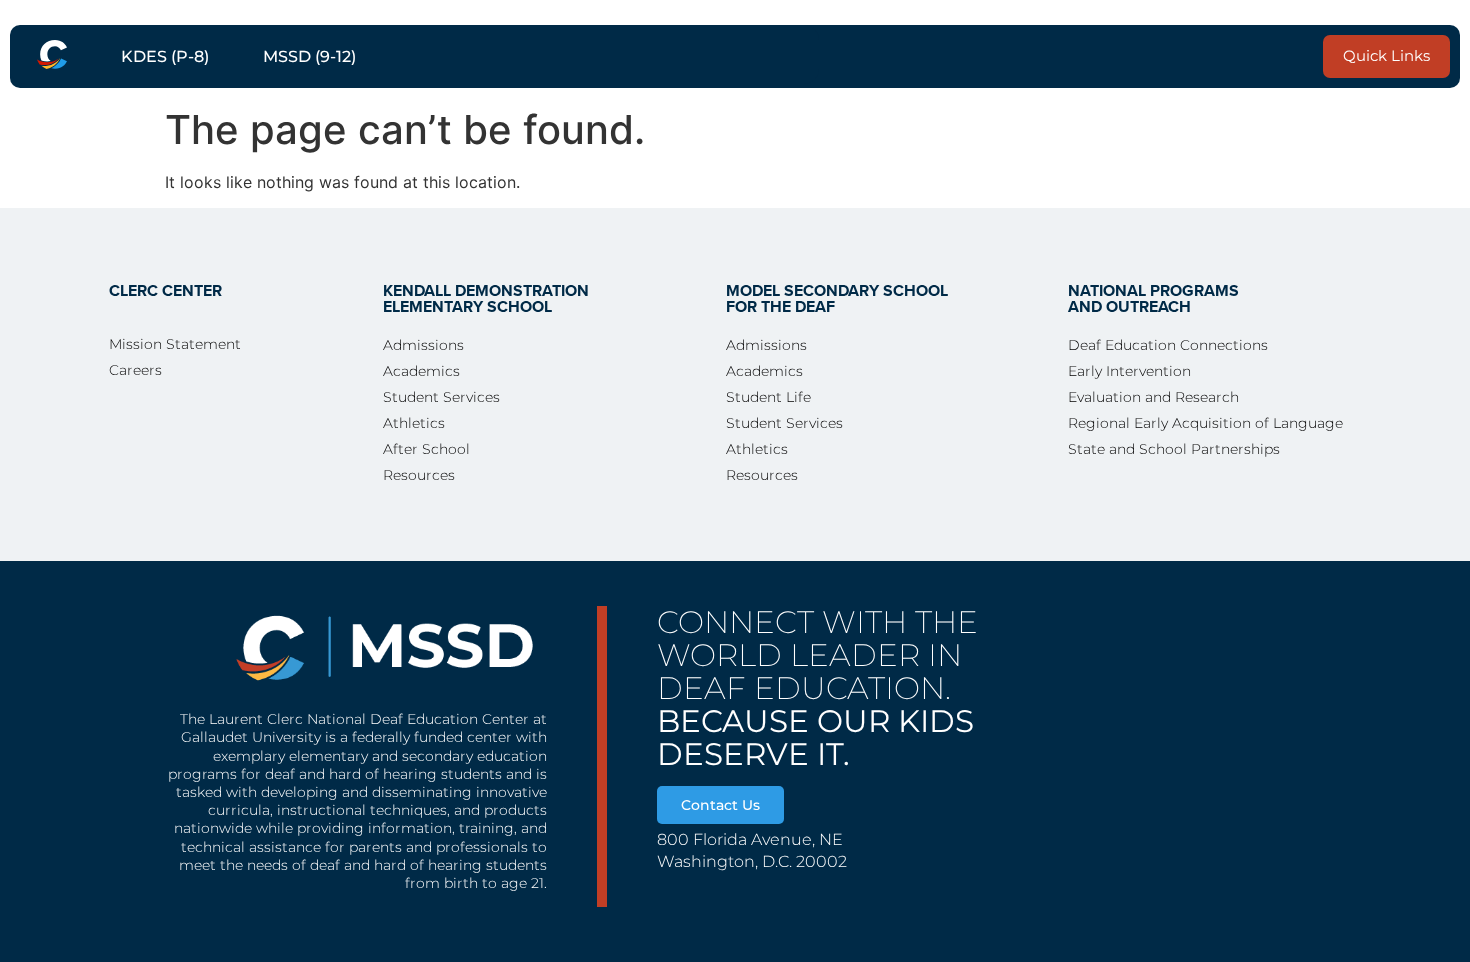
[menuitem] (52, 54)
